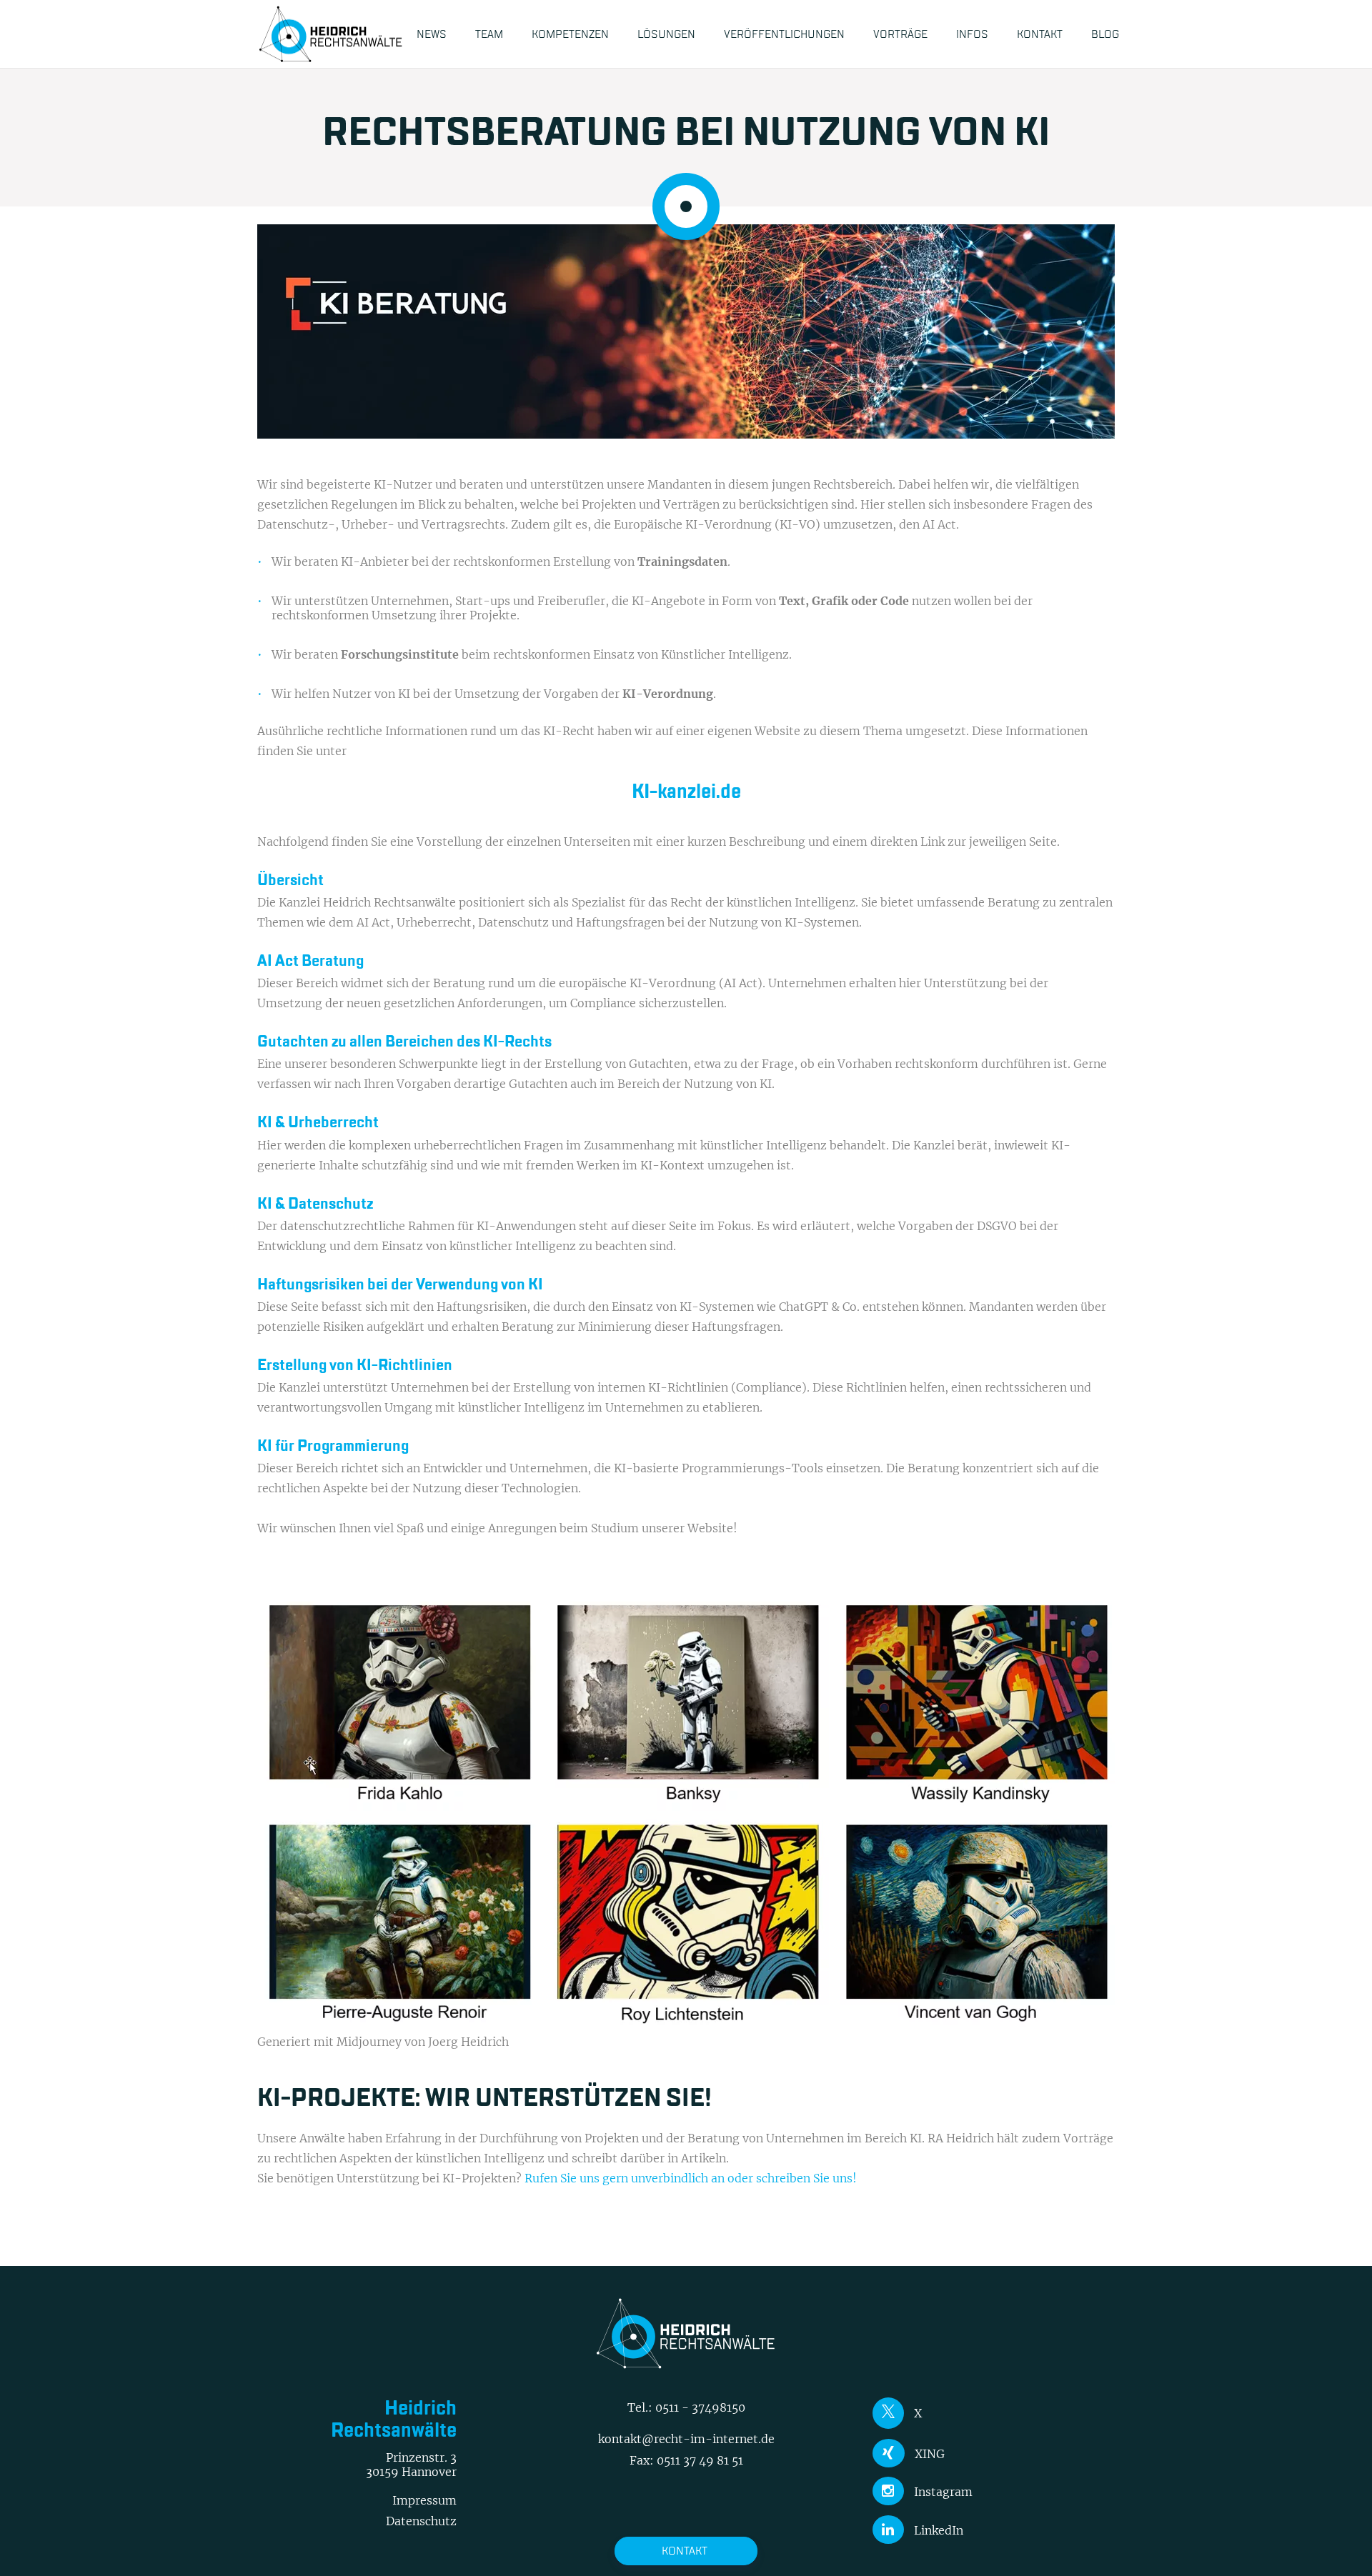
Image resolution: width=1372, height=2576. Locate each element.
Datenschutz (421, 2521)
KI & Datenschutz (315, 1204)
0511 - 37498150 (700, 2407)
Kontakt (685, 2551)
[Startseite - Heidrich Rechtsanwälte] (331, 34)
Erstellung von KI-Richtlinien (355, 1365)
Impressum (424, 2500)
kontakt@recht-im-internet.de (686, 2439)
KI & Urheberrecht (318, 1122)
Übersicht (290, 880)
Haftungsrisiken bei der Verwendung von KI (400, 1284)
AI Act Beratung (310, 961)
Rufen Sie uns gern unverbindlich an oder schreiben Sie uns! (691, 2178)
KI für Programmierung (333, 1446)
